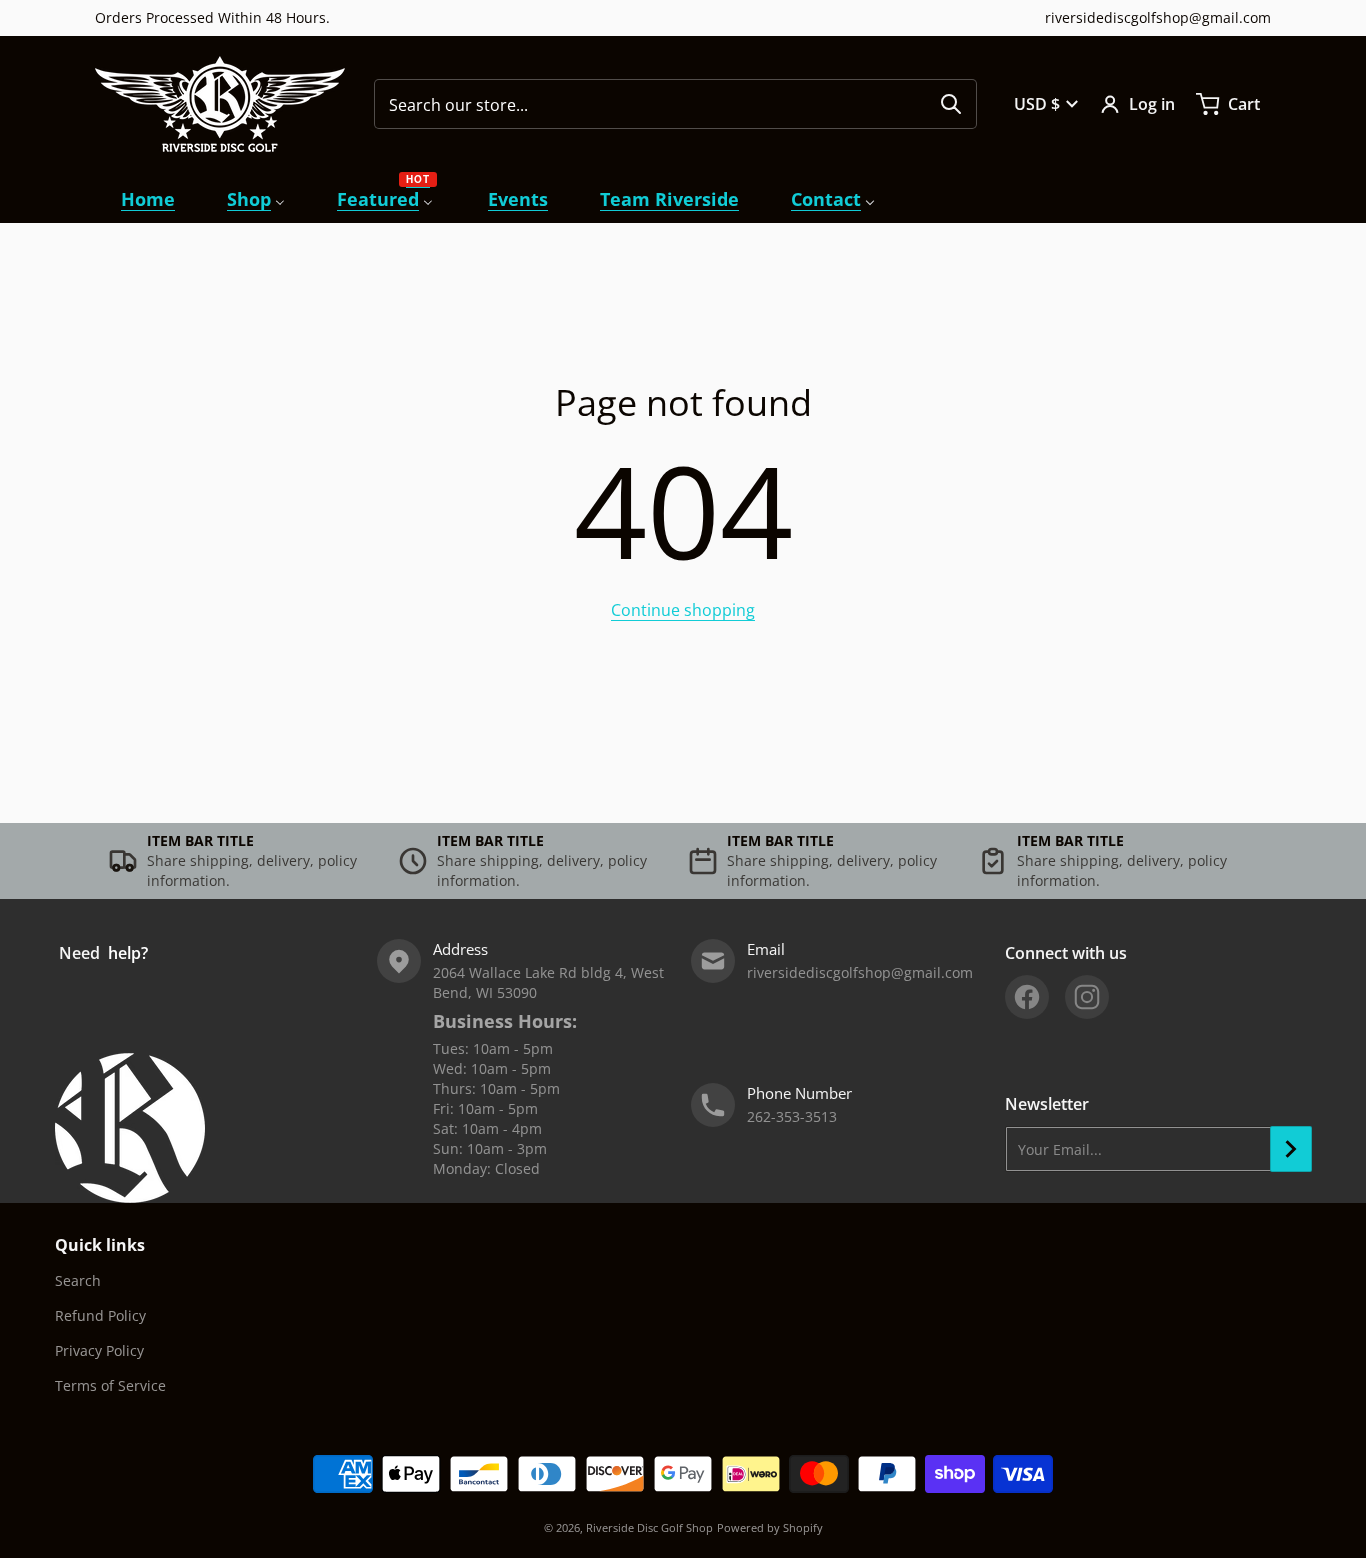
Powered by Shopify (770, 1527)
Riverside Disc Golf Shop (649, 1527)
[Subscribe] (1291, 1149)
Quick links (100, 1245)
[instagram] (1087, 997)
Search (78, 1280)
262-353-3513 (792, 1116)
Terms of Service (110, 1385)
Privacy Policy (99, 1350)
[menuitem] (148, 199)
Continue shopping (683, 610)
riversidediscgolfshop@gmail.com (1158, 17)
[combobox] (675, 104)
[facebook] (1027, 997)
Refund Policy (100, 1315)
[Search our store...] (951, 104)
